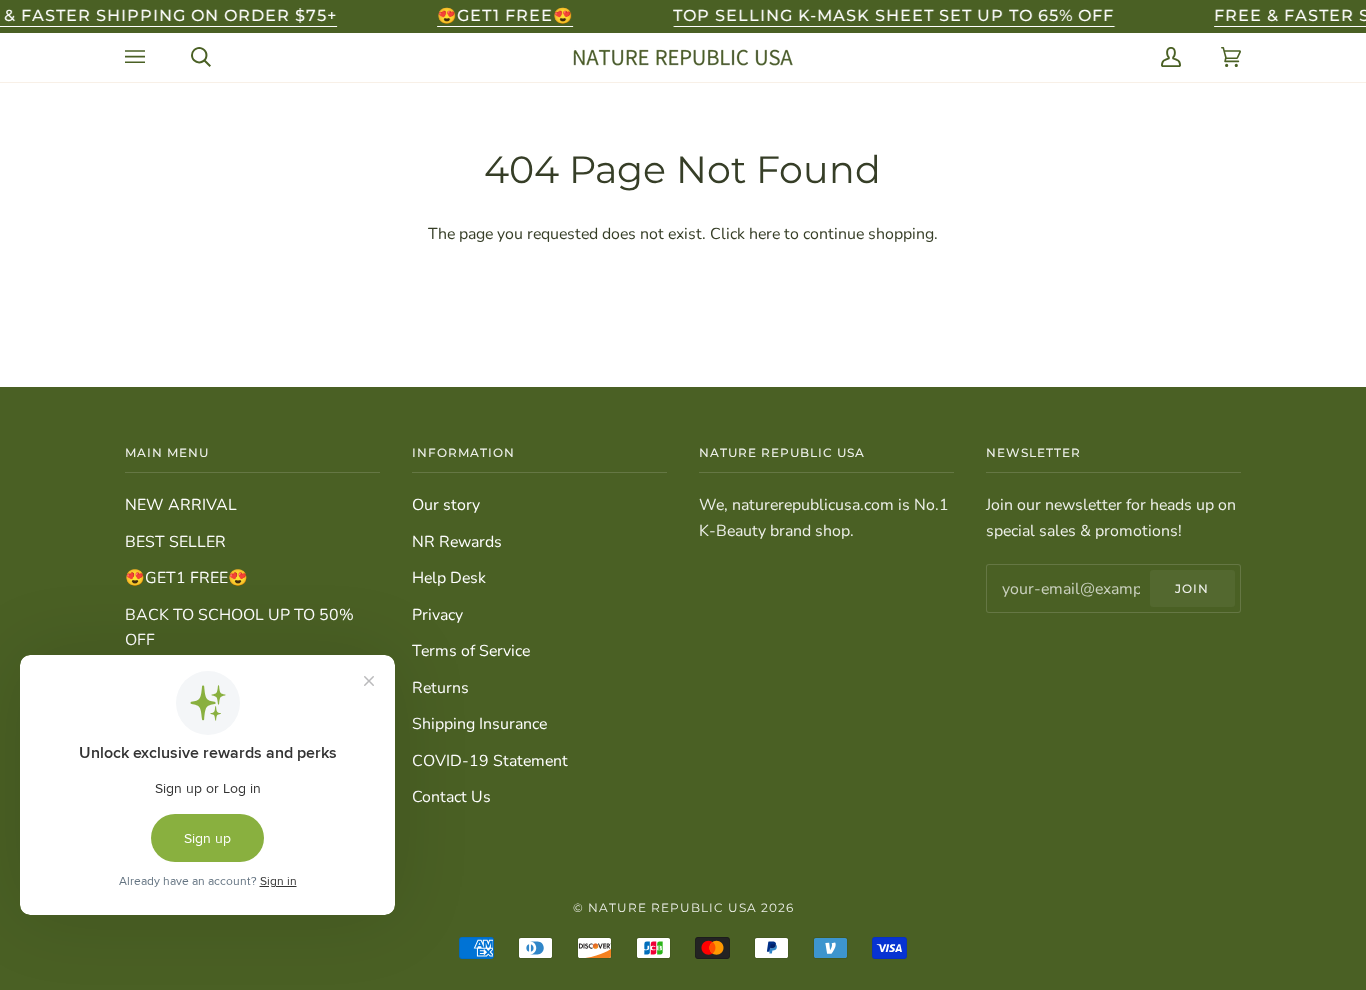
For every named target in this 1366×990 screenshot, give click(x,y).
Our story (446, 505)
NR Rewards (457, 542)
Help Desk (449, 578)
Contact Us (451, 797)
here (764, 234)
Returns (440, 688)
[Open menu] (138, 57)
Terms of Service (471, 651)
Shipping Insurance (479, 724)
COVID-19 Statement (490, 761)
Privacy (437, 615)
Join (1192, 588)
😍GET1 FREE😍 (186, 578)
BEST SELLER (175, 542)
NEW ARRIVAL (181, 505)
